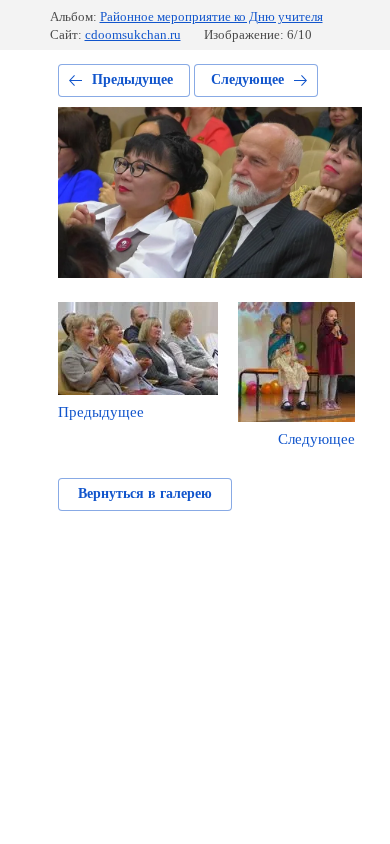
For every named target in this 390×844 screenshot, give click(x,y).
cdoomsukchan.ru (133, 34)
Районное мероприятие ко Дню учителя (211, 16)
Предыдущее (132, 79)
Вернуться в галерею (145, 493)
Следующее (247, 79)
